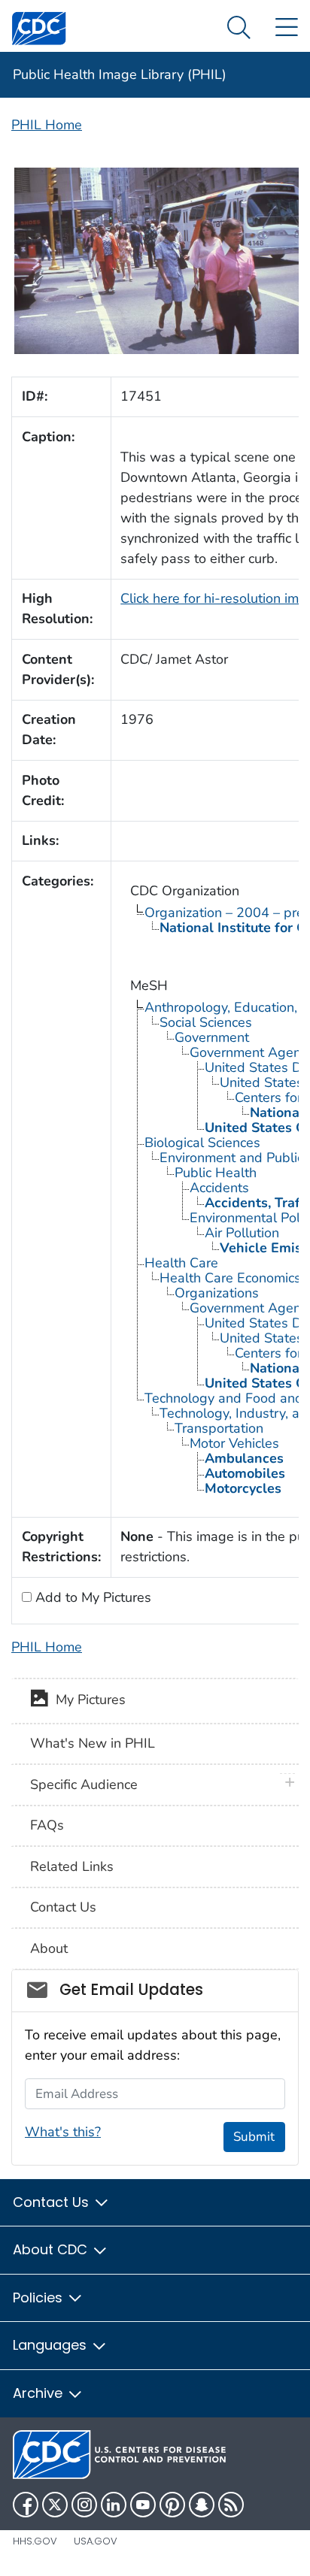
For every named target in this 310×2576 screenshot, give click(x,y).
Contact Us (63, 1907)
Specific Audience (84, 1784)
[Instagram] (84, 2505)
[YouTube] (143, 2505)
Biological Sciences (202, 1143)
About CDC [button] (52, 2249)
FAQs (47, 1825)
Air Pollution (242, 1233)
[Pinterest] (172, 2505)
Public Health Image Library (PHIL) (120, 74)
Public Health (216, 1173)
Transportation (219, 1428)
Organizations (217, 1293)
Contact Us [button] (53, 2202)
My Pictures (87, 1700)
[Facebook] (26, 2505)
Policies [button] (40, 2298)
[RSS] (231, 2505)
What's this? (63, 2132)
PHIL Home (47, 125)
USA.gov (96, 2541)
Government (212, 1037)
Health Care (181, 1263)
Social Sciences (206, 1022)
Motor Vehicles (234, 1443)
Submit (254, 2137)
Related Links (72, 1866)
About (49, 1948)
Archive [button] (40, 2393)
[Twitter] (55, 2505)
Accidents (219, 1188)
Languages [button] (52, 2345)
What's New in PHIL (93, 1743)
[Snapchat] (202, 2505)
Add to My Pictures (91, 1597)
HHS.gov (35, 2541)
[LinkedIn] (114, 2505)
